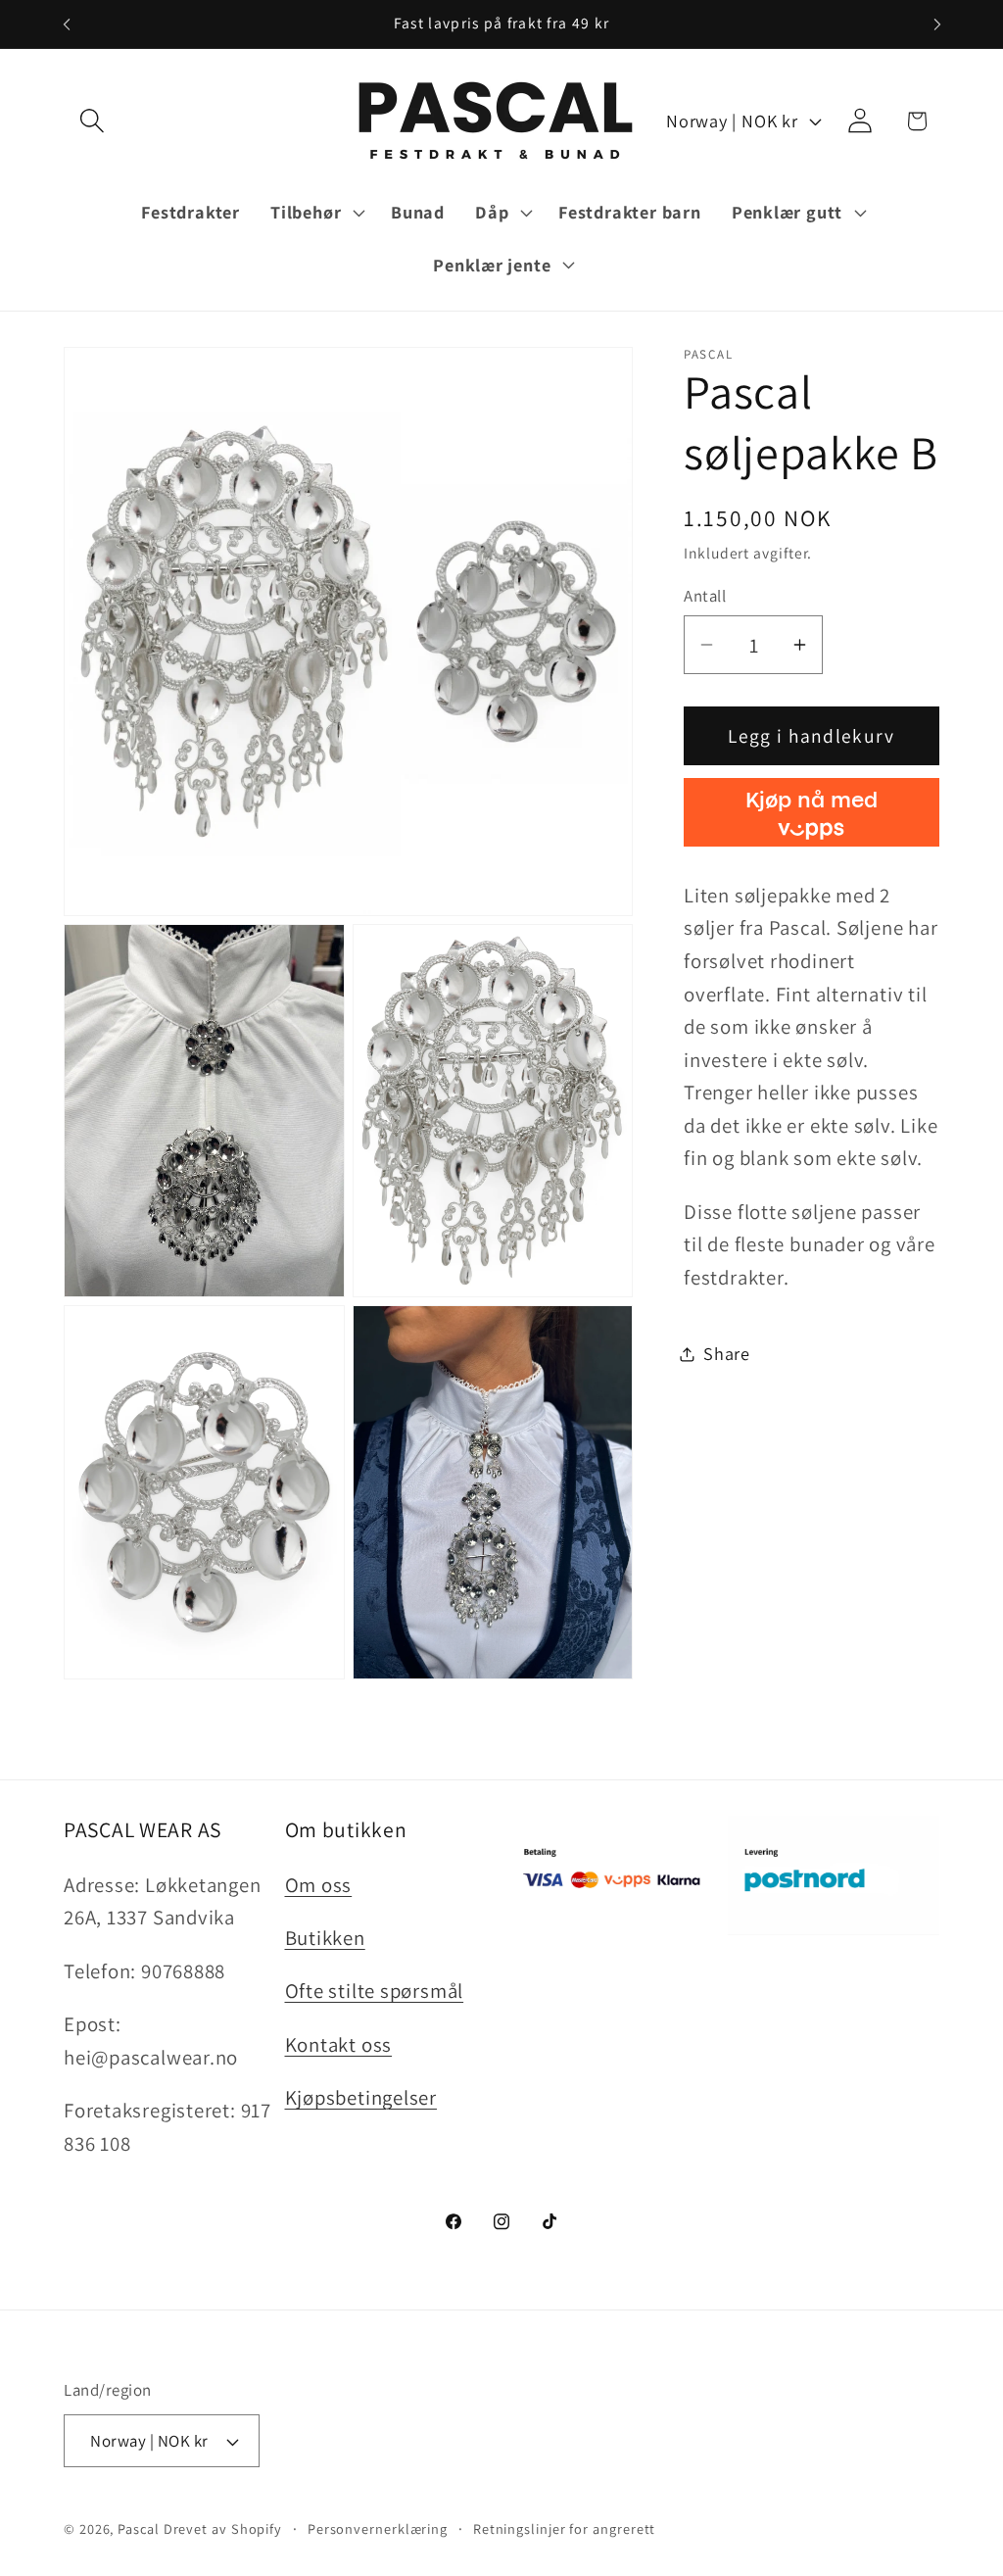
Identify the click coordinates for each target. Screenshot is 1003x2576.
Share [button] (727, 1353)
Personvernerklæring (378, 2528)
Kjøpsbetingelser (361, 2097)
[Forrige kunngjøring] (67, 24)
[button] (92, 121)
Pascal (140, 2528)
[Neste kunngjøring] (937, 24)
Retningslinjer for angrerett (564, 2528)
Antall (705, 596)
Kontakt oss (339, 2044)
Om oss (319, 1885)
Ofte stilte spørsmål (375, 1991)
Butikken (325, 1938)
